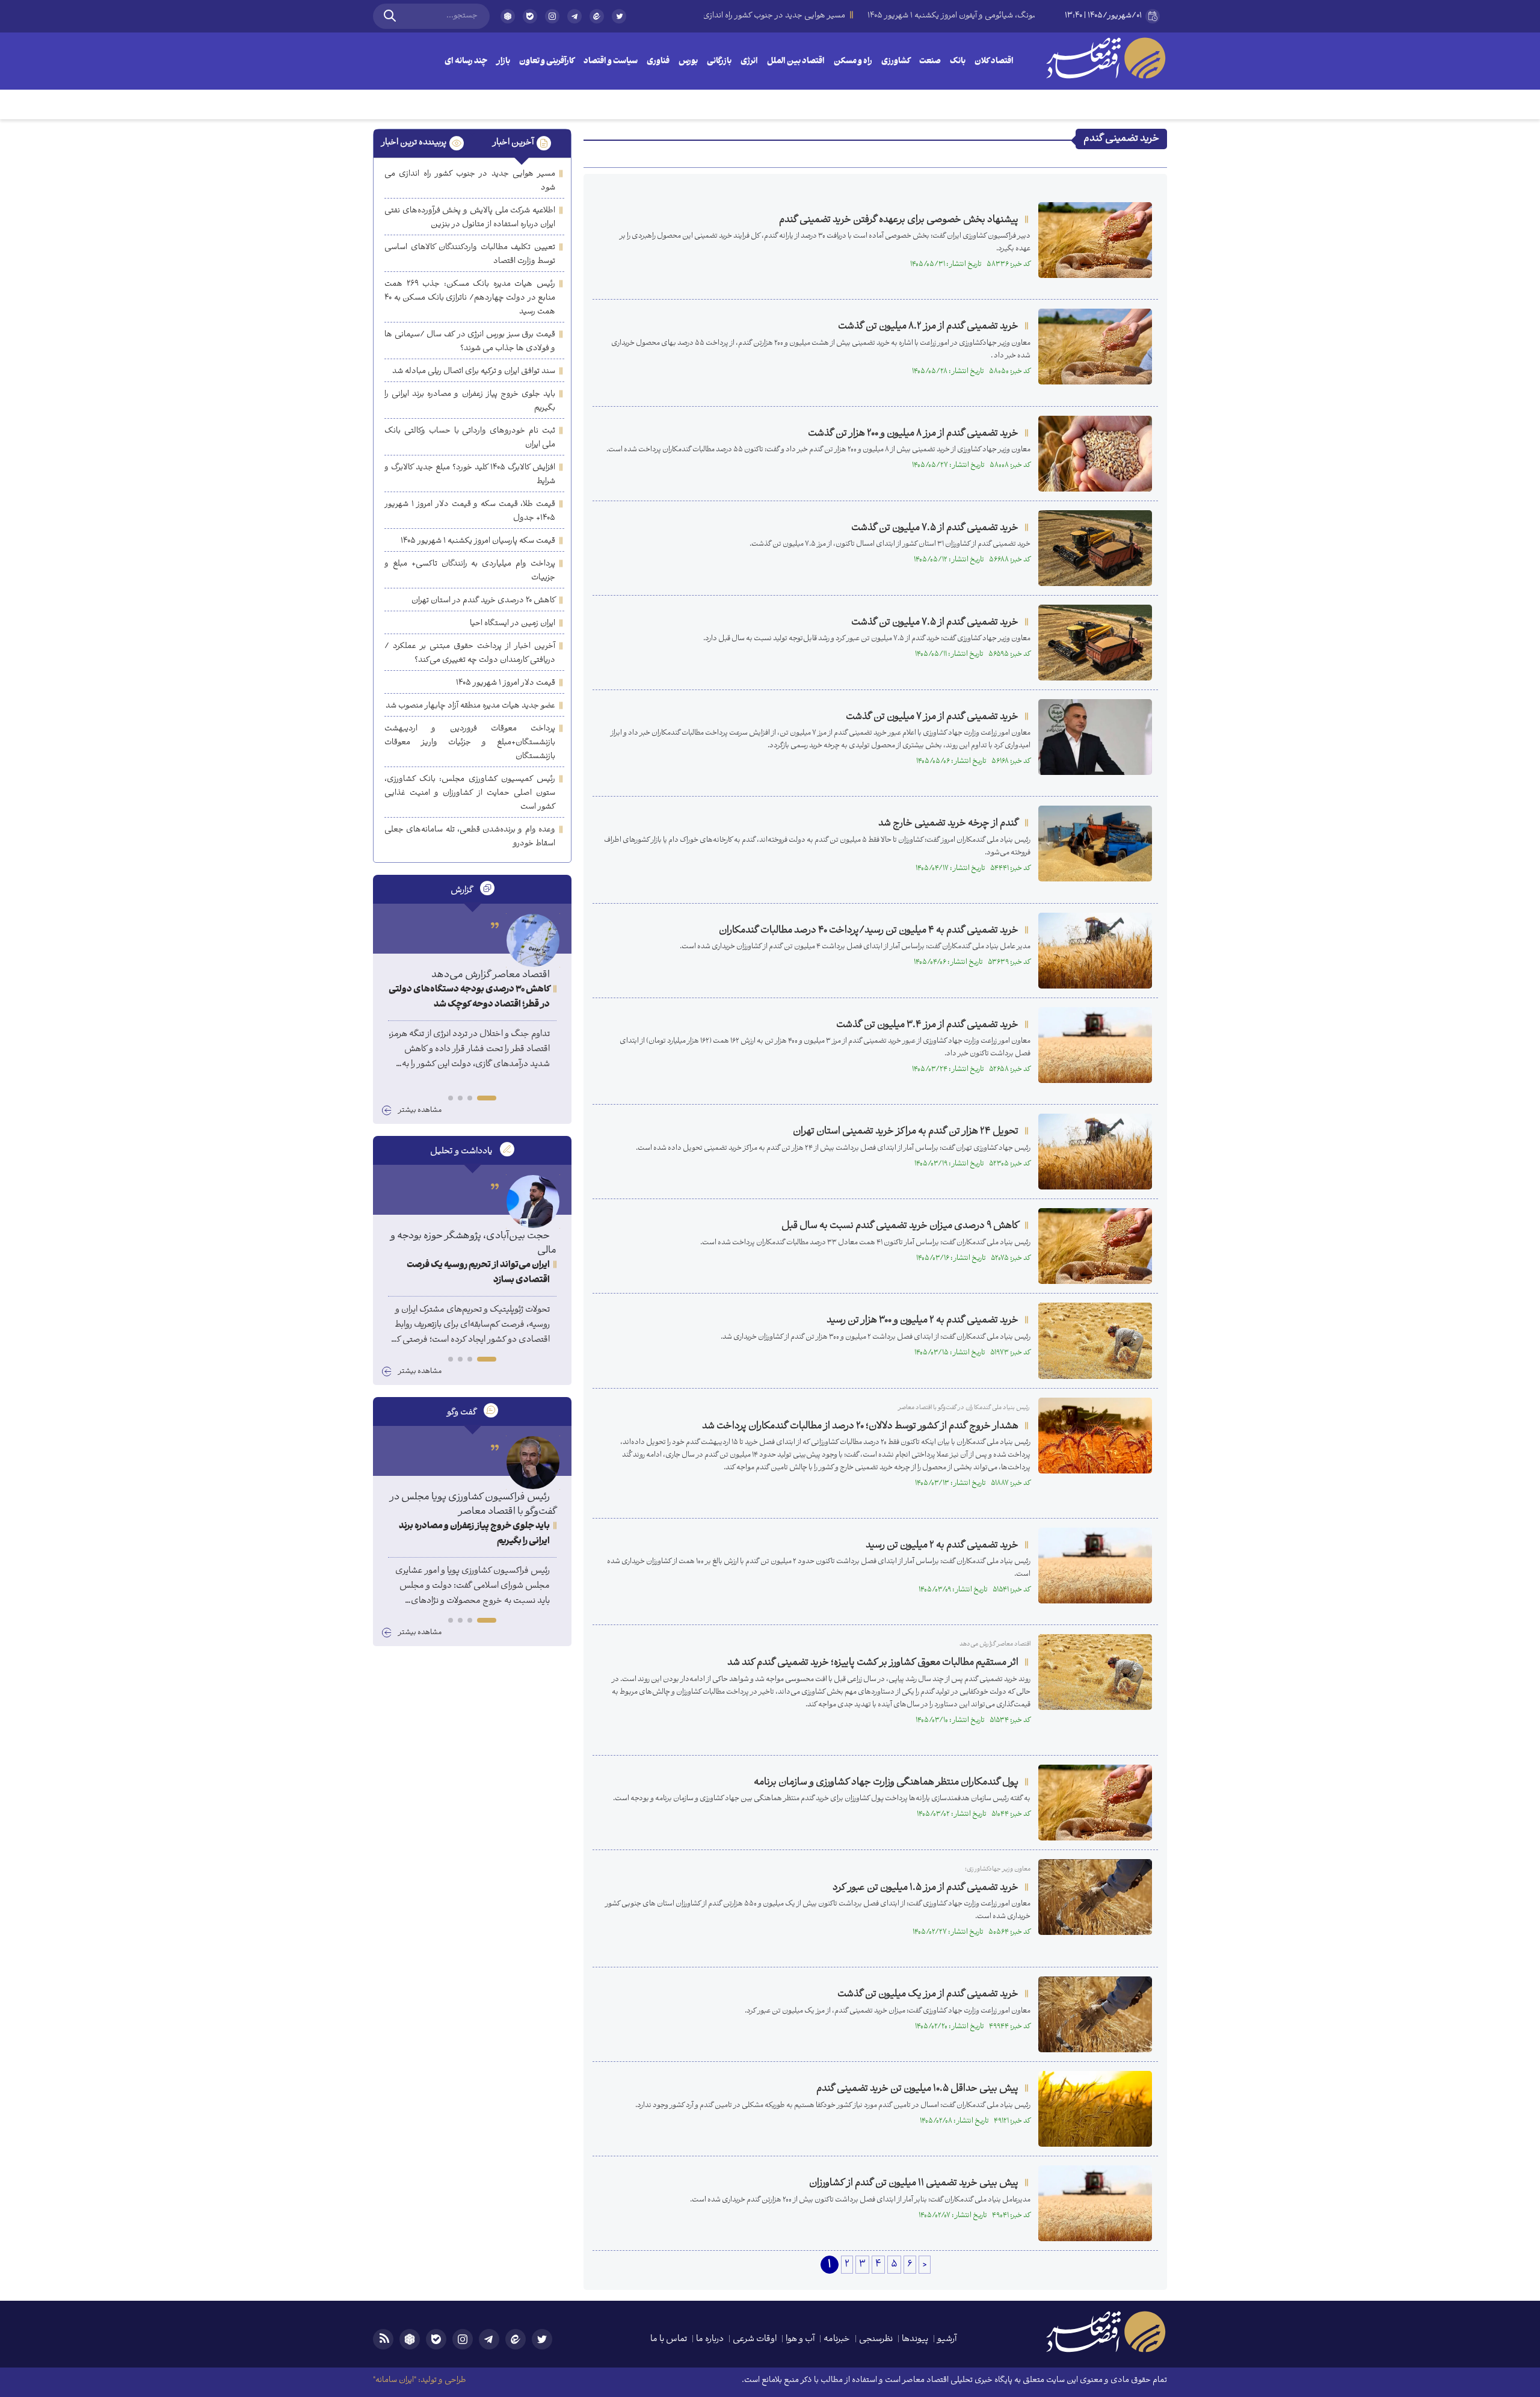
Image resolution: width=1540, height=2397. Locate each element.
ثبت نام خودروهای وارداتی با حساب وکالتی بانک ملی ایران (470, 438)
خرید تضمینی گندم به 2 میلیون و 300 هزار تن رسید (922, 1320)
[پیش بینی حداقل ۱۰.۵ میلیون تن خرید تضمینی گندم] (1095, 2109)
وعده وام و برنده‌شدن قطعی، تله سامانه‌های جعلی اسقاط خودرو (470, 837)
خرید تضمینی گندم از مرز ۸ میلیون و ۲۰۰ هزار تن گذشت (913, 433)
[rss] (383, 2339)
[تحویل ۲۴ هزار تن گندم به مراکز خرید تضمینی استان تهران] (1095, 1152)
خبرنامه (837, 2340)
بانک (958, 62)
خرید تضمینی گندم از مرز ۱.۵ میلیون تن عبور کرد (926, 1888)
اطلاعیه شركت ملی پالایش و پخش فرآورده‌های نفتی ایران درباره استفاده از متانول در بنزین (470, 218)
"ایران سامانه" (395, 2380)
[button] (487, 1098)
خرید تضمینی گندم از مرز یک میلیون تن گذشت (928, 1994)
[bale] (530, 16)
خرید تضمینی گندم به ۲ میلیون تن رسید (942, 1545)
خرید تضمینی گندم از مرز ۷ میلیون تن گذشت (932, 717)
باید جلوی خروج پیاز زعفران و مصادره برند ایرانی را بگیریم (470, 401)
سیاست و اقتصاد (611, 62)
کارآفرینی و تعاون (547, 62)
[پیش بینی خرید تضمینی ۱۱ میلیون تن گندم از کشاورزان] (1095, 2203)
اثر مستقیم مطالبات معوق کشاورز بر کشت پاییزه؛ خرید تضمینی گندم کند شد (873, 1663)
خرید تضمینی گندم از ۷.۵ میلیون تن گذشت (935, 528)
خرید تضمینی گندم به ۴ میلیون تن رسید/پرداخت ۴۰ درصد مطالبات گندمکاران (869, 930)
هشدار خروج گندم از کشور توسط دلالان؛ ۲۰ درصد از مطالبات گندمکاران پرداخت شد (860, 1426)
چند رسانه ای (466, 62)
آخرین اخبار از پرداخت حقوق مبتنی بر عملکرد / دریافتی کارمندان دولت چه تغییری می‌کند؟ (470, 653)
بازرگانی (719, 62)
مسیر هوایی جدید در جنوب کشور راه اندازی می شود (470, 181)
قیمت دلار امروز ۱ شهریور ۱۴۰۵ (506, 683)
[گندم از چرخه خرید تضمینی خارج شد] (1095, 844)
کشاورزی (896, 62)
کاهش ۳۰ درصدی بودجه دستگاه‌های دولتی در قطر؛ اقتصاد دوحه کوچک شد (469, 998)
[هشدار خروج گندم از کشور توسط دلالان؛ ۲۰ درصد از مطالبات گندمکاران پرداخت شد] (1095, 1436)
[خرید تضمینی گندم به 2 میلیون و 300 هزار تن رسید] (1095, 1340)
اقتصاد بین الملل (796, 62)
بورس (688, 62)
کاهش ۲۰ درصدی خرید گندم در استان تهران (483, 601)
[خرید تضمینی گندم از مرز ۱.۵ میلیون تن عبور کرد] (1095, 1897)
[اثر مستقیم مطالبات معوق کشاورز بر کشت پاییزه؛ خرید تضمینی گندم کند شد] (1095, 1672)
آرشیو (947, 2340)
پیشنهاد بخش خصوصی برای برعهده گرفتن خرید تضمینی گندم (899, 220)
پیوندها (915, 2340)
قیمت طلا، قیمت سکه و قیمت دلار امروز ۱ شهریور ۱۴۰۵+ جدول (470, 511)
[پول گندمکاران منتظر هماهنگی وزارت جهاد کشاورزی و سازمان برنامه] (1095, 1803)
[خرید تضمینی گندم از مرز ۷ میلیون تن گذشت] (1095, 737)
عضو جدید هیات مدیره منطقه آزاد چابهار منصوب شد (470, 706)
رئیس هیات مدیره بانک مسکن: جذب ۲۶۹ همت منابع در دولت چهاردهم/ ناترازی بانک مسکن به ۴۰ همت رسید (470, 298)
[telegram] (574, 16)
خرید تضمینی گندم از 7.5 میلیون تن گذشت (935, 622)
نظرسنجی (876, 2340)
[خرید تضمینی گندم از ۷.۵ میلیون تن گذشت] (1095, 548)
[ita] (597, 16)
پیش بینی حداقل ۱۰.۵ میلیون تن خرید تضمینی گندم (917, 2089)
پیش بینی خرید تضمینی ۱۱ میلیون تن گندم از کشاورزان (914, 2183)
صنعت (930, 62)
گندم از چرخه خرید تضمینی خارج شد (948, 823)
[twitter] (619, 21)
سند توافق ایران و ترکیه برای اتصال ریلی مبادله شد (474, 372)
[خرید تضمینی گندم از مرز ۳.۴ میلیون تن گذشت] (1095, 1045)
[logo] (1106, 58)
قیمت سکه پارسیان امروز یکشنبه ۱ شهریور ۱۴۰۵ (478, 541)
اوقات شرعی (755, 2340)
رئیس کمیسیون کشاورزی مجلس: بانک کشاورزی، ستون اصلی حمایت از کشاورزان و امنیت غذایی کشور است (470, 793)
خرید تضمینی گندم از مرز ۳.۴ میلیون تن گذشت (927, 1025)
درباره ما (710, 2340)
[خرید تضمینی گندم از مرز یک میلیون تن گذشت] (1095, 2014)
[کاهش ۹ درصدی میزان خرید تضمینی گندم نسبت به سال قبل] (1095, 1246)
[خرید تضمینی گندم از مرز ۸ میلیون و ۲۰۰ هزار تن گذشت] (1095, 454)
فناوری (658, 62)
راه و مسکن (853, 62)
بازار (503, 62)
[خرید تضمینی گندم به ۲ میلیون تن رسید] (1095, 1566)
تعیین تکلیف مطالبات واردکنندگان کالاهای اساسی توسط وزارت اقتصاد (470, 255)
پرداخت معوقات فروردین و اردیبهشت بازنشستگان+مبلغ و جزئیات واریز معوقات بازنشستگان (470, 743)
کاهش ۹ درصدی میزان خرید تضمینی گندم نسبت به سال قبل (900, 1226)
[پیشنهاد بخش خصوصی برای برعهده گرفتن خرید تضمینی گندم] (1095, 240)
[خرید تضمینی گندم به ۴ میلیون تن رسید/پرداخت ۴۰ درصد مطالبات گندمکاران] (1095, 951)
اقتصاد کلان (994, 62)
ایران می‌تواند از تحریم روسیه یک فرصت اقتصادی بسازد (478, 1273)
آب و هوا (800, 2340)
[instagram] (552, 16)
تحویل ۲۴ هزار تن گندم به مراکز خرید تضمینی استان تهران (906, 1131)
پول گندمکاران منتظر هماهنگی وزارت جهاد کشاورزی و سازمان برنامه (886, 1782)
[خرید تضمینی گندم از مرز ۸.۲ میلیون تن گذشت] (1095, 347)
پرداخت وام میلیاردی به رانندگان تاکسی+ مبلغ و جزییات (470, 571)
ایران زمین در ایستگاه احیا (513, 624)
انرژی (749, 62)
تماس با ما (669, 2340)
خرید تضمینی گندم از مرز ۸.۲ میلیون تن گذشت (928, 326)
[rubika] (508, 16)
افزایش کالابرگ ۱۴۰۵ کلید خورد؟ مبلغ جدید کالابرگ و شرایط (470, 475)
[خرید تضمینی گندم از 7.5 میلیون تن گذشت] (1095, 643)
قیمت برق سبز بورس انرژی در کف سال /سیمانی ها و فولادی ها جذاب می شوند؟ (470, 342)
